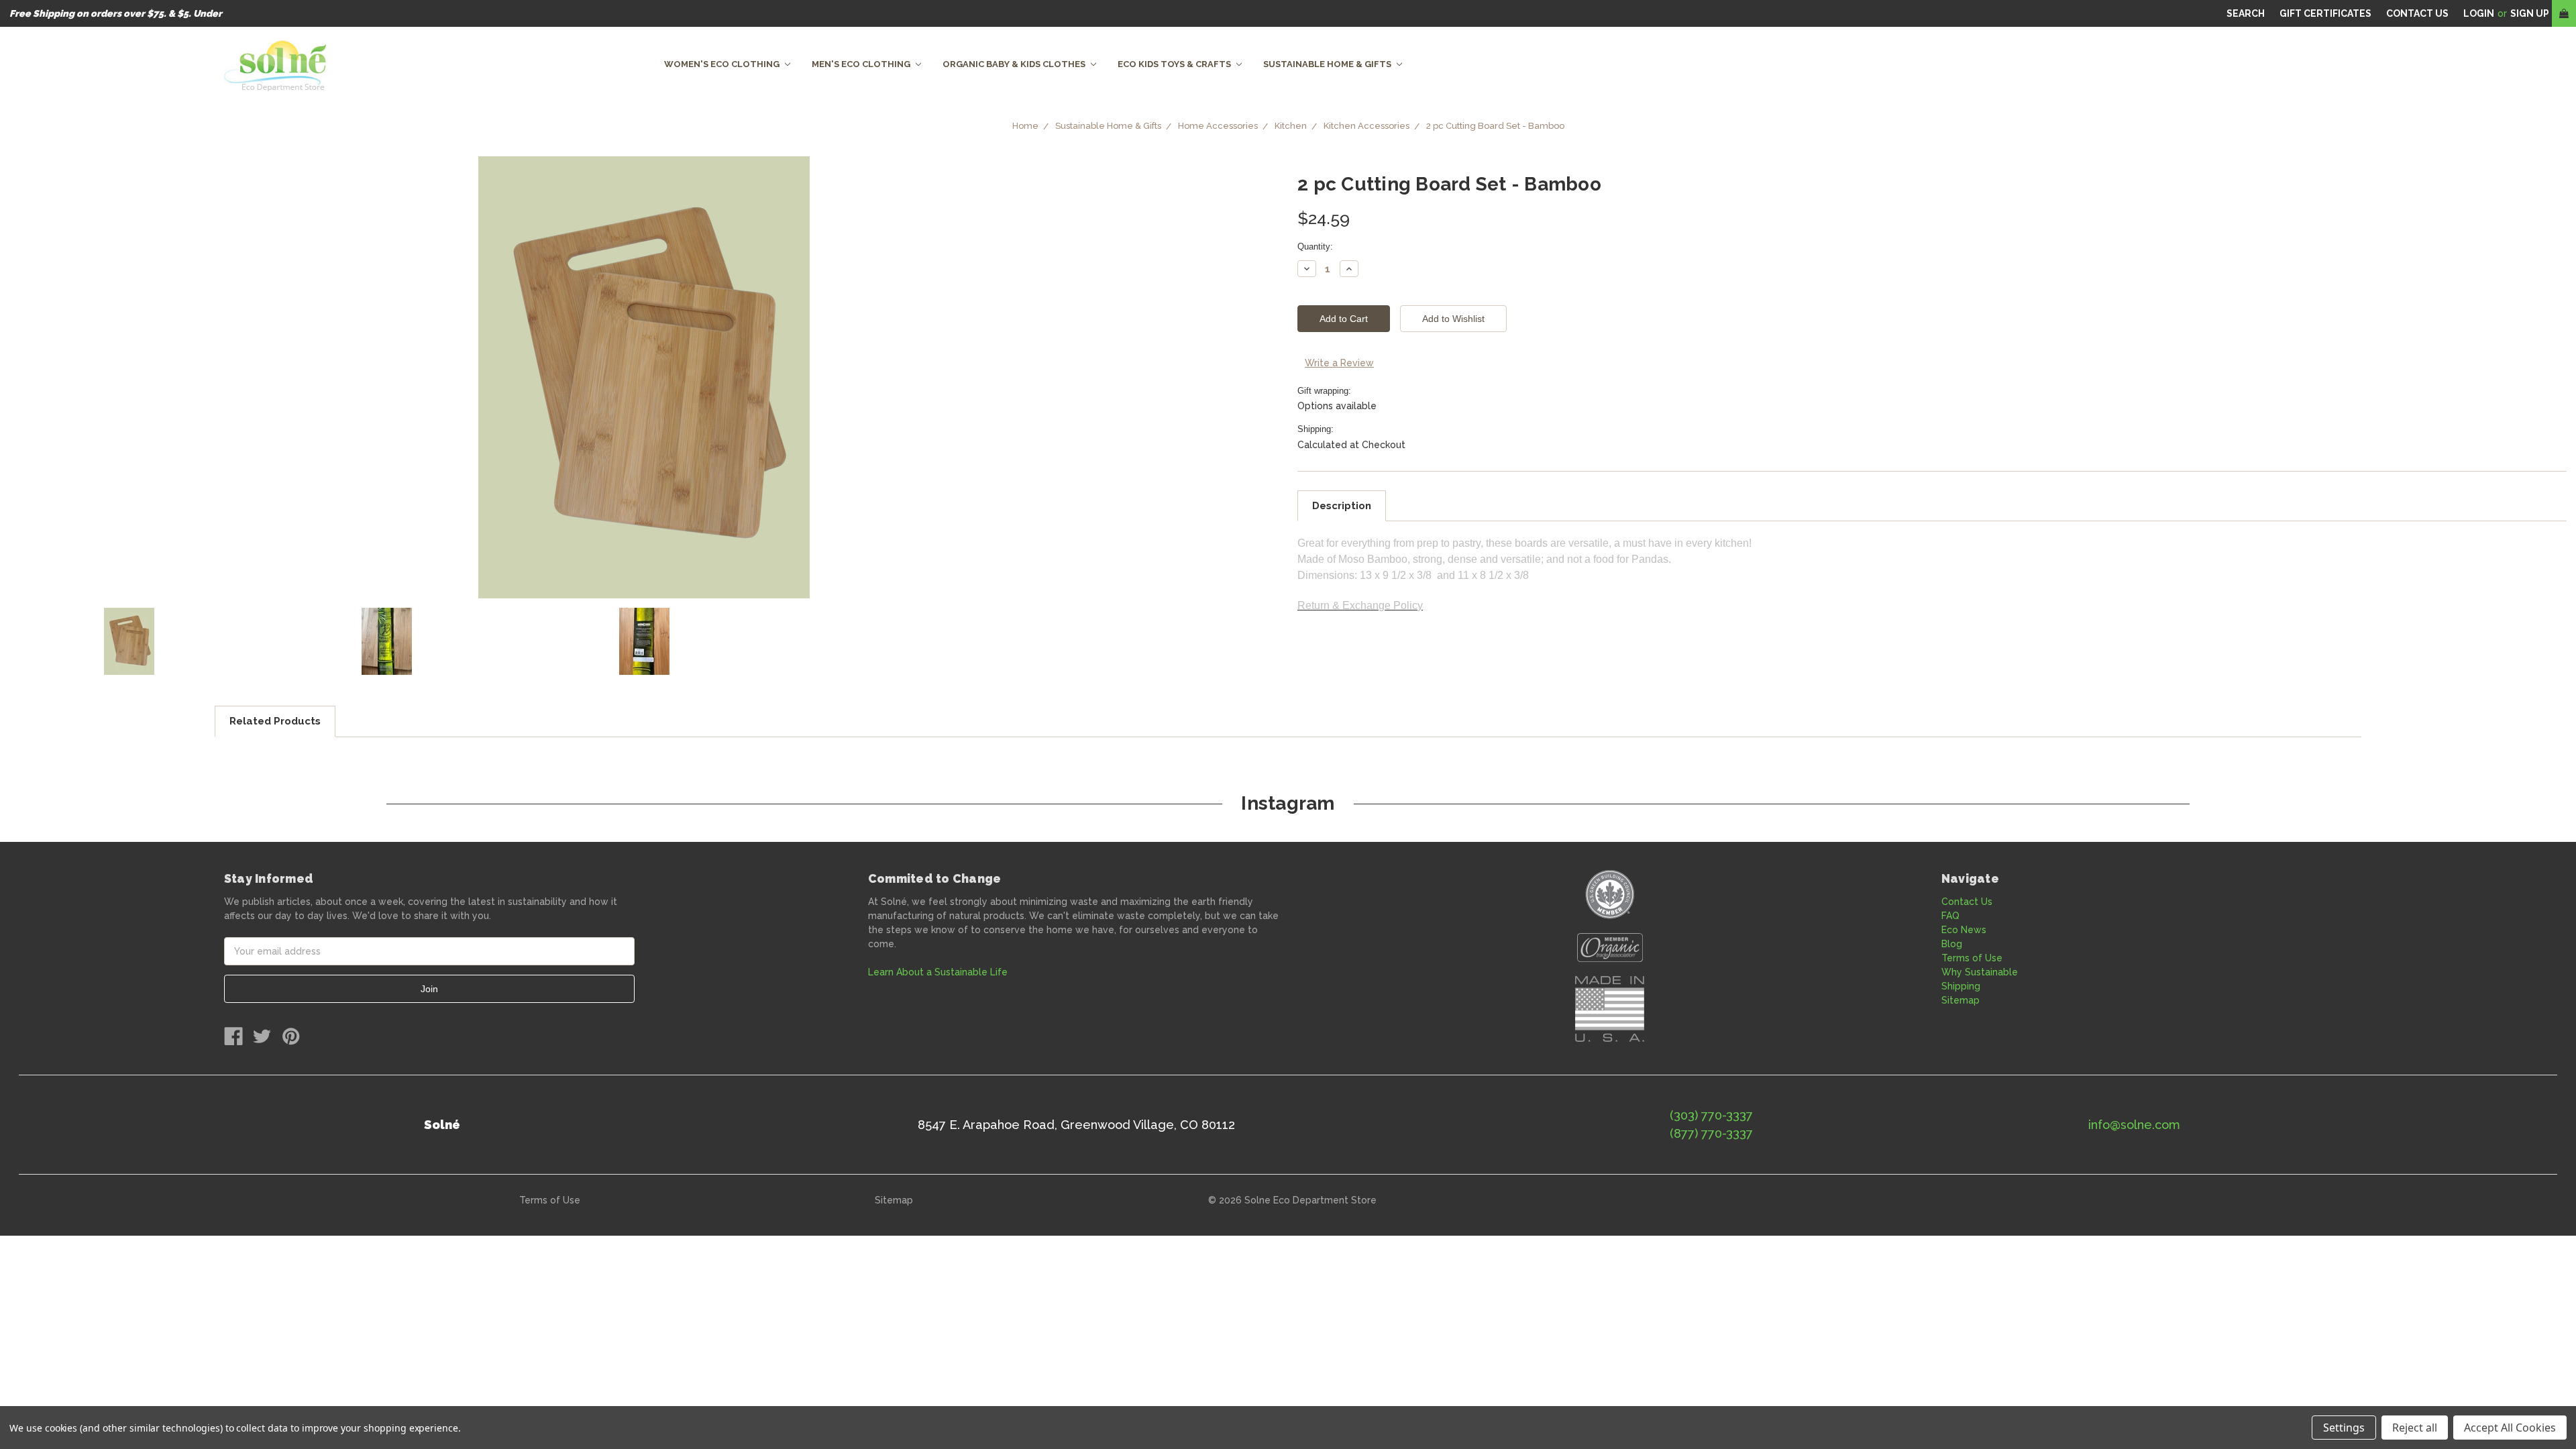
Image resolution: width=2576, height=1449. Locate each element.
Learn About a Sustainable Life (938, 972)
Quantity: (1315, 247)
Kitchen (1291, 126)
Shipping (1961, 986)
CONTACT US (2417, 13)
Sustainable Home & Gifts (1328, 64)
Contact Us (1967, 902)
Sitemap (1961, 1000)
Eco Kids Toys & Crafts (1175, 64)
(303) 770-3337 (1711, 1115)
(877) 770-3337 (1711, 1133)
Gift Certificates (2325, 13)
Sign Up (2530, 13)
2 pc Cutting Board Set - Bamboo (1495, 126)
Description (1342, 506)
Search (2246, 13)
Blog (1952, 944)
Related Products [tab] (275, 721)
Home (1025, 126)
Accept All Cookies (2510, 1428)
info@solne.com (2134, 1125)
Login (2479, 13)
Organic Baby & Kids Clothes (1015, 64)
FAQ (1950, 916)
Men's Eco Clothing (862, 64)
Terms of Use (1972, 958)
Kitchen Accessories (1366, 126)
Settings (2344, 1428)
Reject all (2415, 1428)
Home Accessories (1218, 126)
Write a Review (1339, 363)
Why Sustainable (1980, 972)
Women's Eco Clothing (723, 64)
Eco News (1964, 930)
